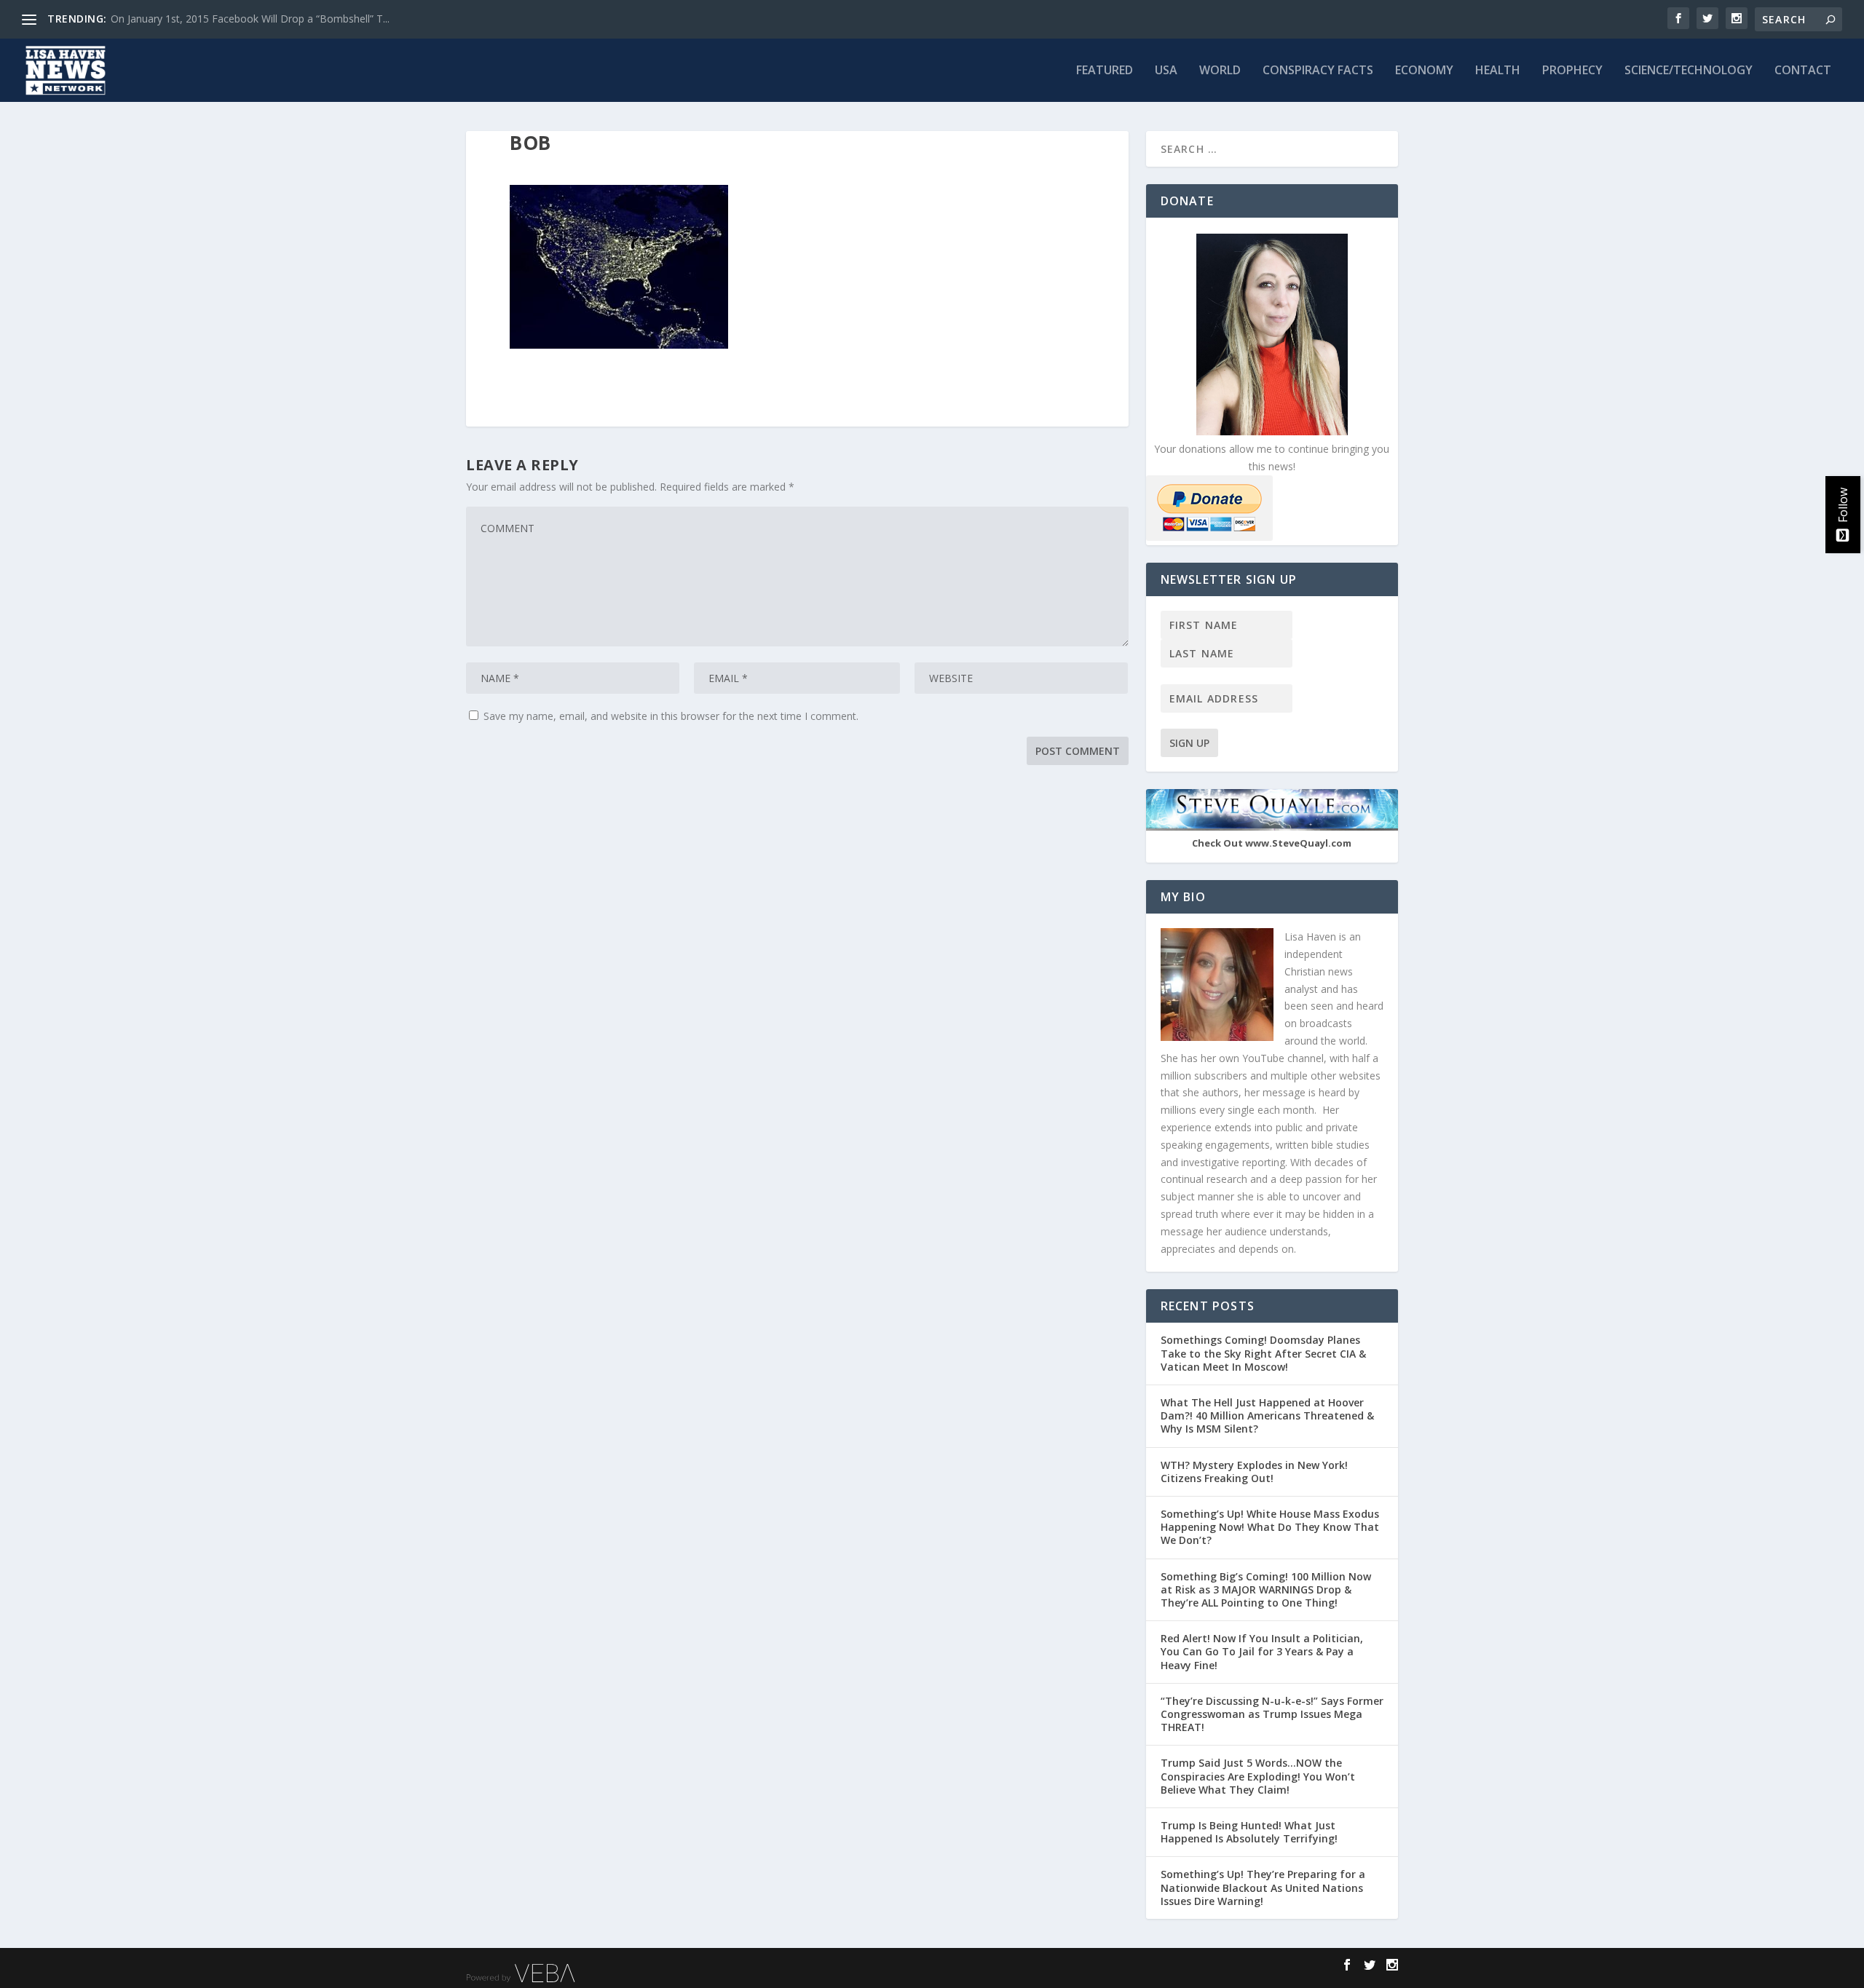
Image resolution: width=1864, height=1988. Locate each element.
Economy (1424, 71)
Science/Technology (1689, 71)
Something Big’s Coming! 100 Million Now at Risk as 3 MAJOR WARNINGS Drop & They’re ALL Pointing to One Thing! (1266, 1589)
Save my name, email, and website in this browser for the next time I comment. (671, 716)
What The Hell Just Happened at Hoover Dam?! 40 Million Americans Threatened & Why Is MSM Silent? (1267, 1415)
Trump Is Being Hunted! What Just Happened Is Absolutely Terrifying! (1249, 1832)
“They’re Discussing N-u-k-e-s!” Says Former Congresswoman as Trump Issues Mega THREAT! (1272, 1714)
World (1220, 71)
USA (1166, 71)
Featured (1105, 71)
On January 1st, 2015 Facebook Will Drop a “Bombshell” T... (250, 19)
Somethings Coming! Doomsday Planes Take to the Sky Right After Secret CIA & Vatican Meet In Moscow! (1263, 1353)
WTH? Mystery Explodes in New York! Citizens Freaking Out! (1254, 1472)
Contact (1803, 71)
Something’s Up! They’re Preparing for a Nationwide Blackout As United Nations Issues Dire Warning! (1263, 1887)
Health (1498, 71)
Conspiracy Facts (1318, 71)
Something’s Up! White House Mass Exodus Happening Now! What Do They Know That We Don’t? (1270, 1527)
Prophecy (1572, 71)
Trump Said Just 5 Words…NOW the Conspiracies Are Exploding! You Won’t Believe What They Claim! (1258, 1776)
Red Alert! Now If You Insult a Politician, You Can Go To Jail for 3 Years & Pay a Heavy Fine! (1262, 1651)
